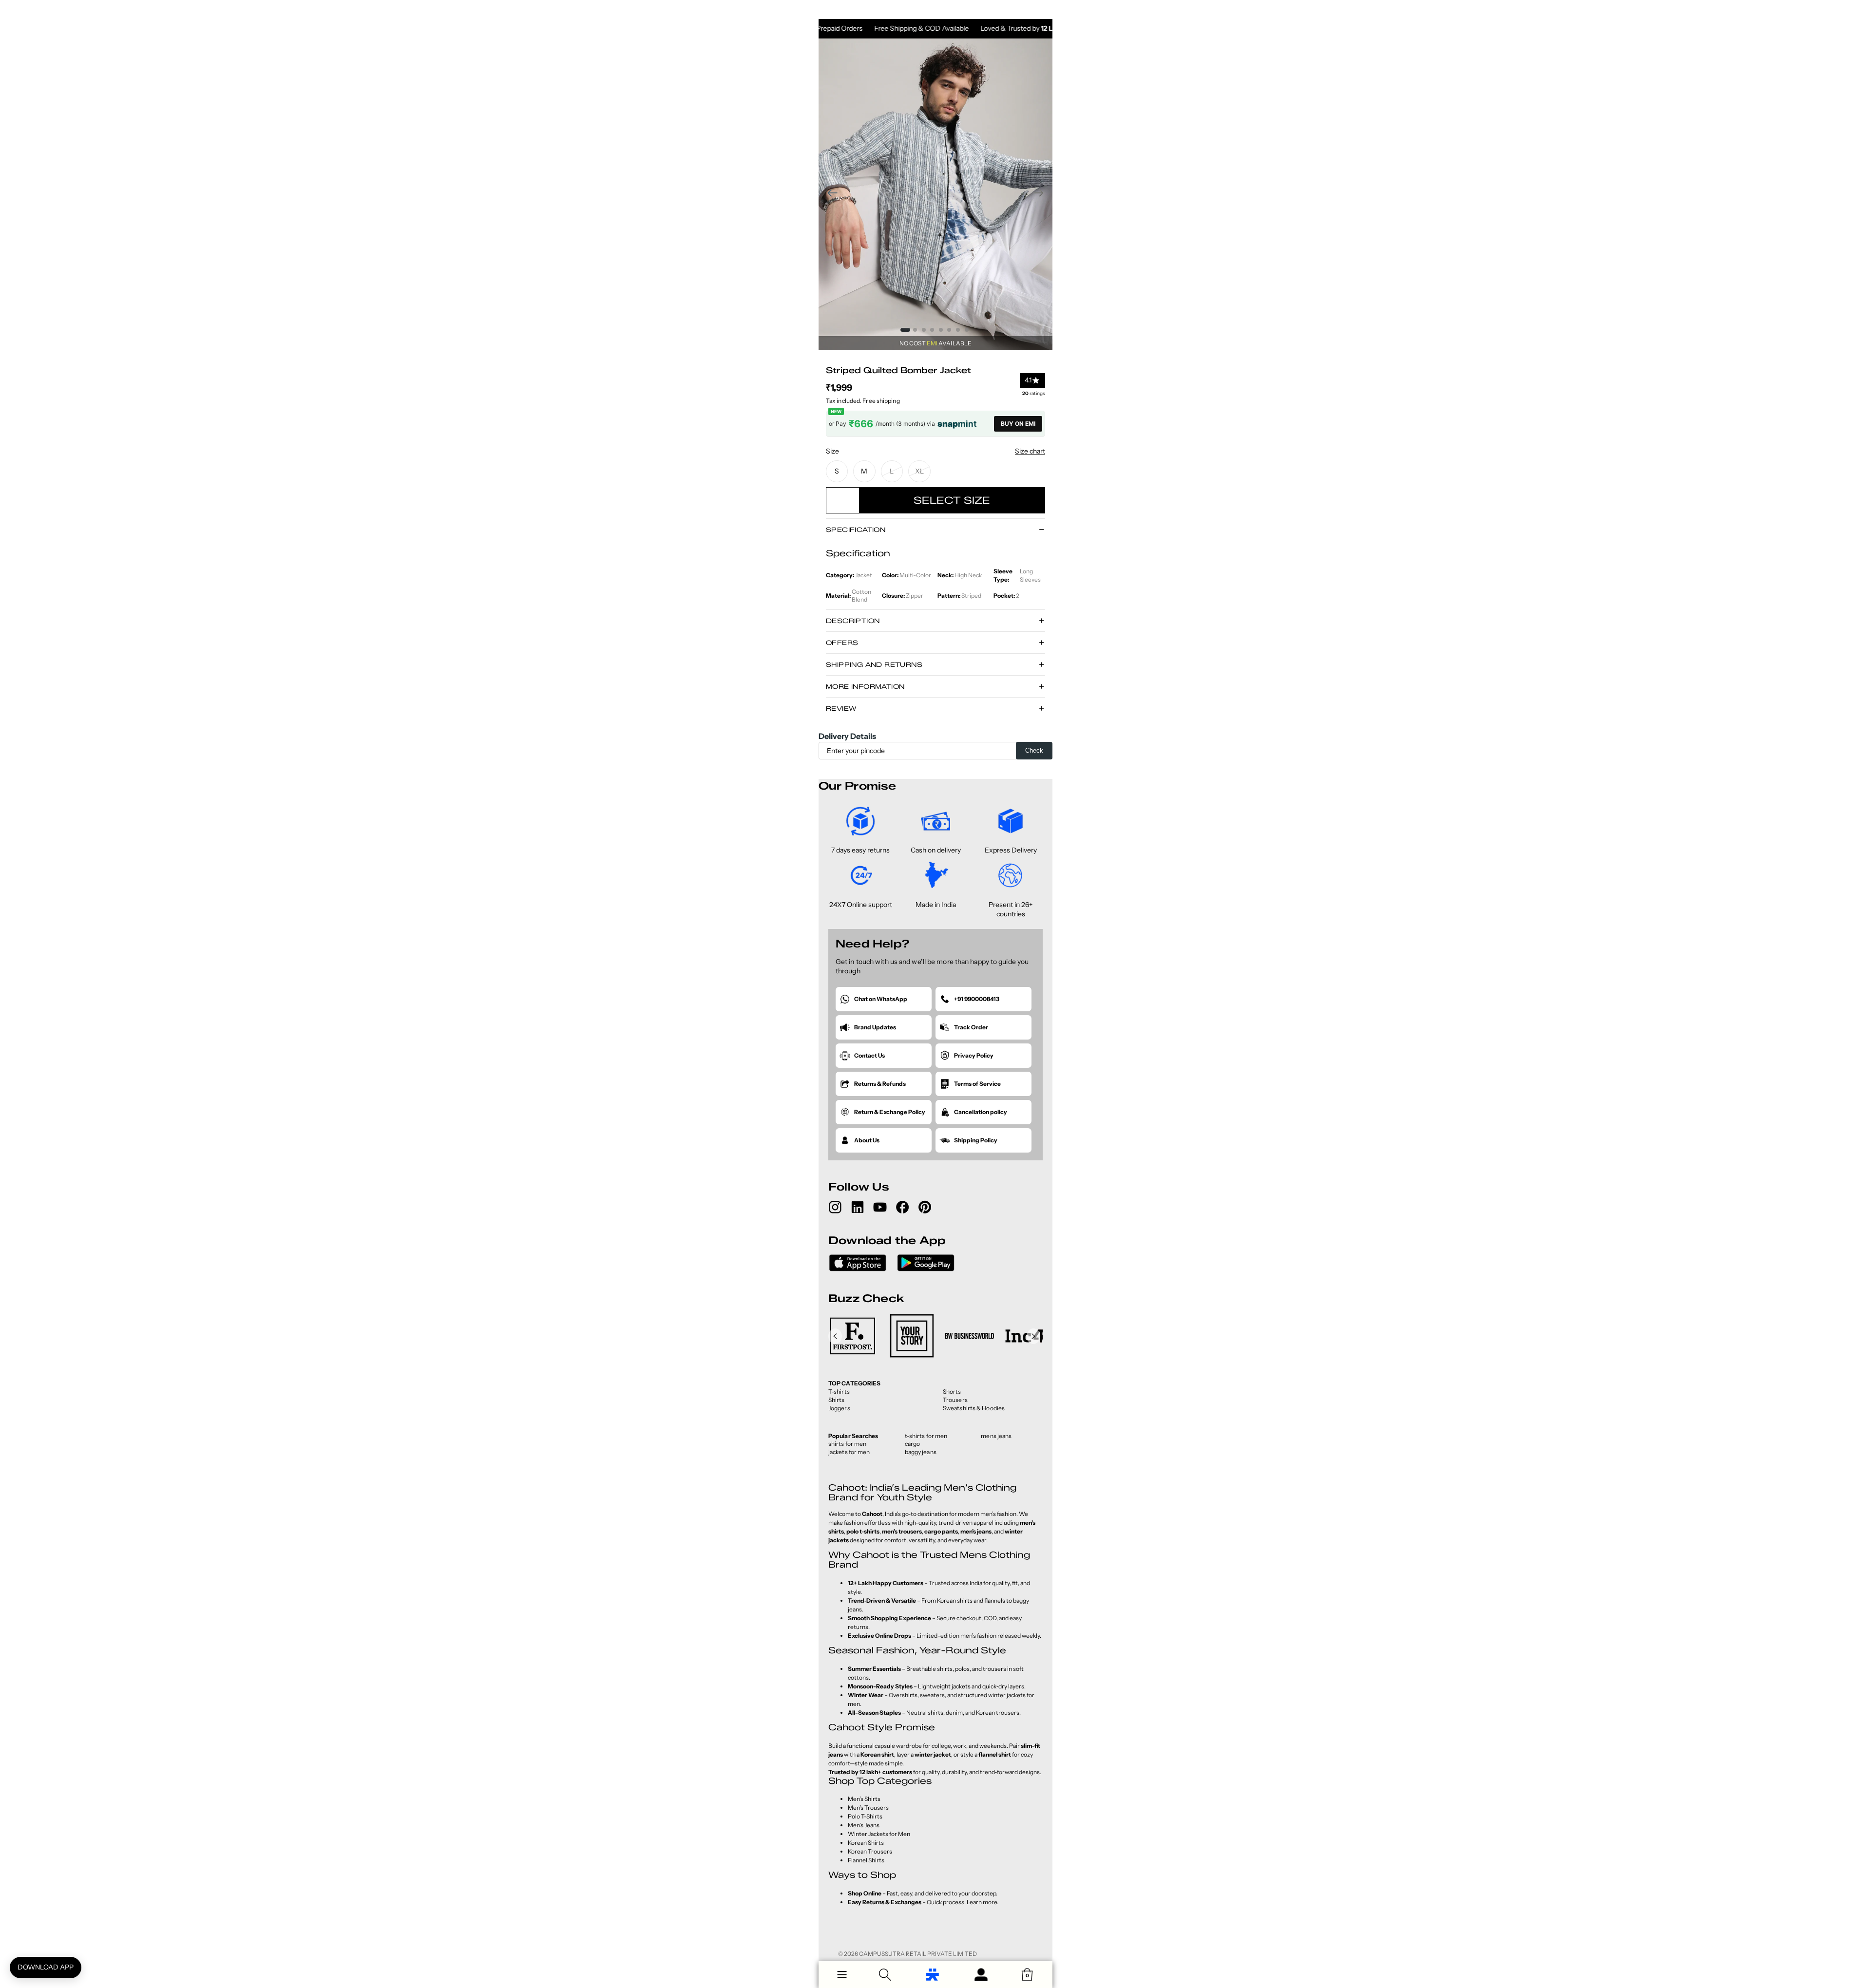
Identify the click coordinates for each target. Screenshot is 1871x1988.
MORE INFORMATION (865, 686)
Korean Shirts (866, 1843)
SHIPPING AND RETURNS (874, 664)
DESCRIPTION (853, 621)
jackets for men (849, 1452)
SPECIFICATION (856, 530)
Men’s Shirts (864, 1799)
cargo (913, 1444)
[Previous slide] (830, 194)
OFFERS (842, 643)
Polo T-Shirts (865, 1816)
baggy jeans (921, 1452)
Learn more (982, 1902)
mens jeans (996, 1436)
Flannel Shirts (866, 1860)
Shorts (952, 1392)
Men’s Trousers (868, 1808)
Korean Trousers (870, 1851)
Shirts (837, 1400)
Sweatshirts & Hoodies (974, 1408)
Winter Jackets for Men (879, 1834)
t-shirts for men (926, 1436)
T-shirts (839, 1392)
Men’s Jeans (864, 1825)
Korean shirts (955, 1600)
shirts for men (847, 1444)
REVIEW (841, 708)
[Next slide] (1041, 194)
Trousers (955, 1400)
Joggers (839, 1408)
